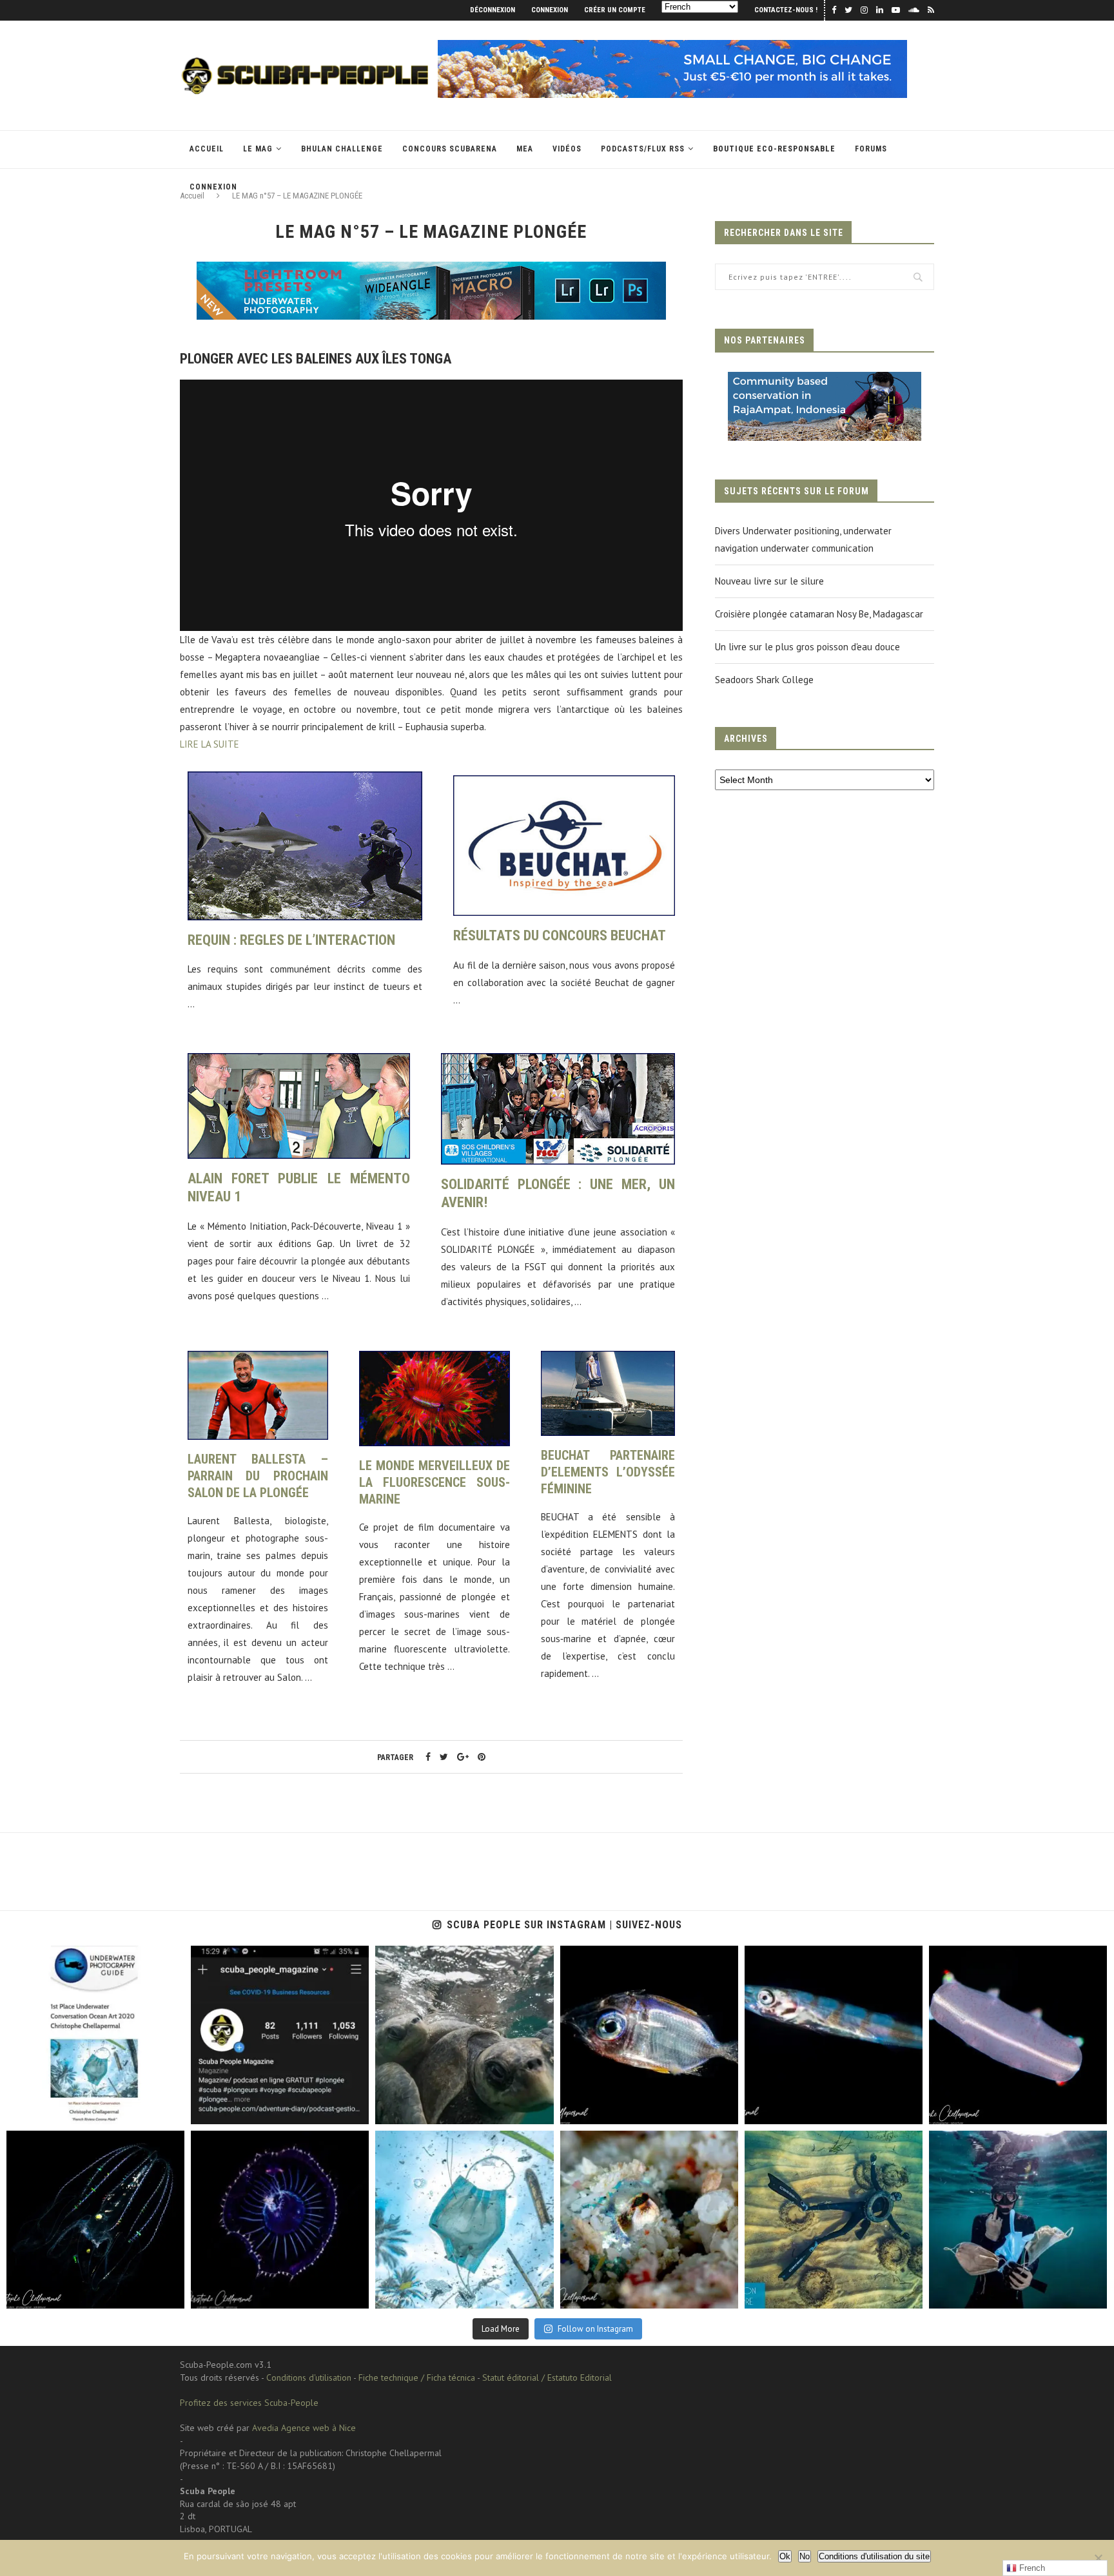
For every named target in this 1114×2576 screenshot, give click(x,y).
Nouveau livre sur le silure (769, 581)
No (805, 2556)
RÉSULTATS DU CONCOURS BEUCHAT (560, 935)
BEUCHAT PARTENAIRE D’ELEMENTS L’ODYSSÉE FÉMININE (608, 1472)
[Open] (95, 2035)
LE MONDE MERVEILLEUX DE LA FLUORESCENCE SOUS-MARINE (435, 1482)
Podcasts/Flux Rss (643, 149)
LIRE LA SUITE (210, 744)
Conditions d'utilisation (309, 2377)
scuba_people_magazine (65, 1959)
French (1031, 2568)
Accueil (207, 149)
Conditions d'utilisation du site (874, 2556)
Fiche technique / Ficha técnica (417, 2377)
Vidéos (567, 149)
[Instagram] (168, 2108)
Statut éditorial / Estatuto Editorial (547, 2377)
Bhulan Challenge (342, 149)
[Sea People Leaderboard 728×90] (672, 46)
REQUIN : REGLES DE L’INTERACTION (291, 940)
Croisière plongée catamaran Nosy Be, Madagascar (819, 614)
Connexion (550, 10)
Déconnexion (493, 10)
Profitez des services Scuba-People (249, 2403)
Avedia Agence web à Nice (304, 2428)
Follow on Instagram (595, 2329)
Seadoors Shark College (764, 680)
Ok (785, 2556)
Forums (871, 149)
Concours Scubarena (450, 149)
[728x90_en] (431, 270)
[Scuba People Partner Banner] (825, 381)
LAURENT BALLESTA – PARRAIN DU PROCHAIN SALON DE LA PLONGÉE (258, 1476)
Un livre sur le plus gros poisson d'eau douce (807, 647)
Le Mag (258, 149)
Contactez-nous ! (786, 10)
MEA (525, 149)
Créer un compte (615, 10)
